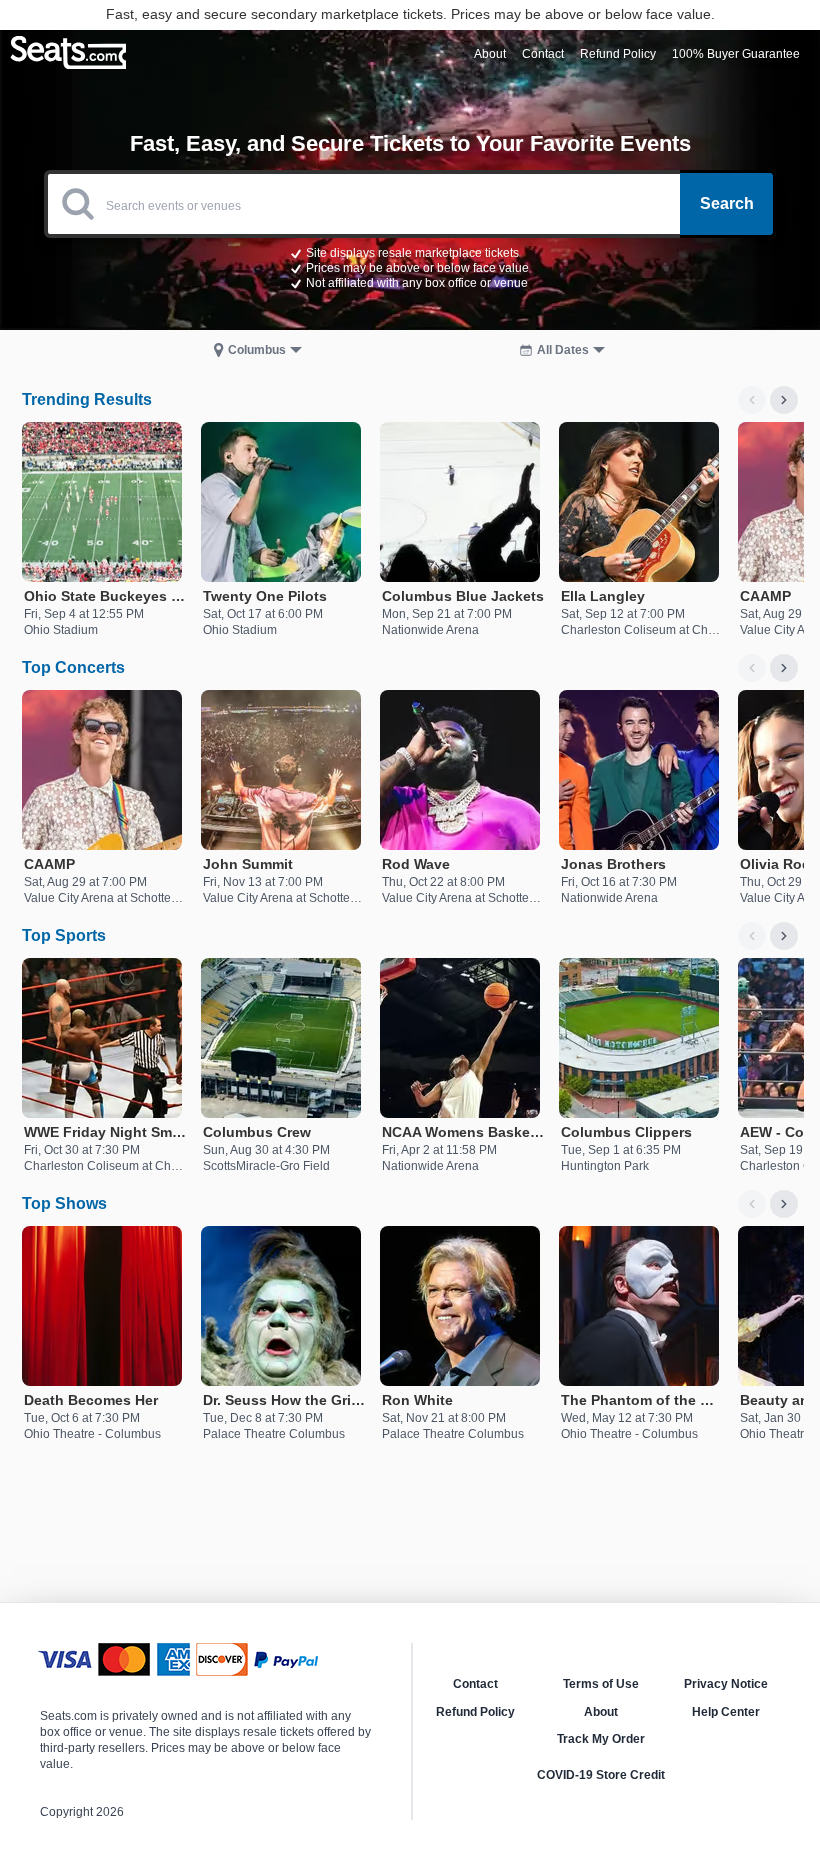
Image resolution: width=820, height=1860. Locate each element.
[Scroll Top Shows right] (784, 1204)
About (601, 1712)
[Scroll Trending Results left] (752, 400)
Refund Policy (475, 1712)
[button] (410, 267)
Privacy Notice (726, 1684)
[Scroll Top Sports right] (784, 936)
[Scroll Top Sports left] (752, 936)
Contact (475, 1684)
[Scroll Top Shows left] (752, 1204)
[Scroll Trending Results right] (784, 400)
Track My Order (601, 1739)
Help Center (726, 1712)
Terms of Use (601, 1684)
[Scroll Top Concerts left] (752, 668)
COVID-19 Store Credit (601, 1775)
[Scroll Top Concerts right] (784, 668)
